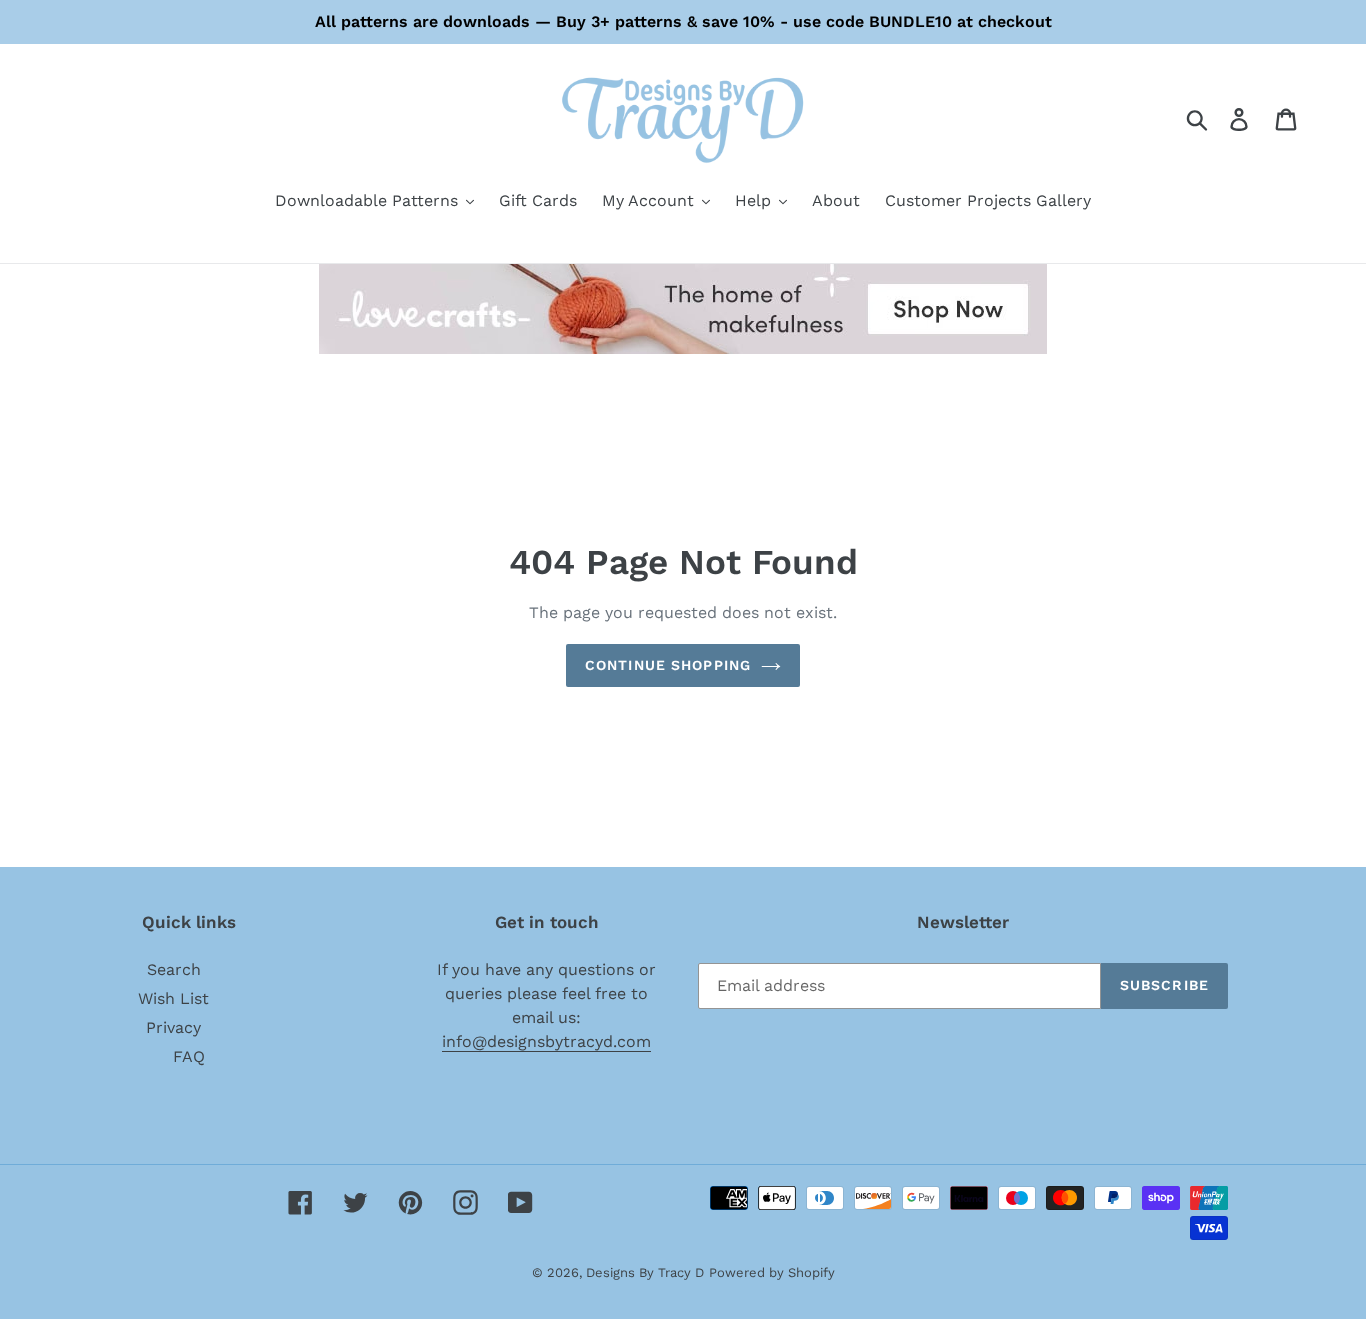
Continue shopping (668, 665)
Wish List (173, 998)
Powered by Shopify (772, 1272)
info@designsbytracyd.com (546, 1041)
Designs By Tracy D (645, 1272)
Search (174, 969)
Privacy (173, 1027)
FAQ (189, 1056)
